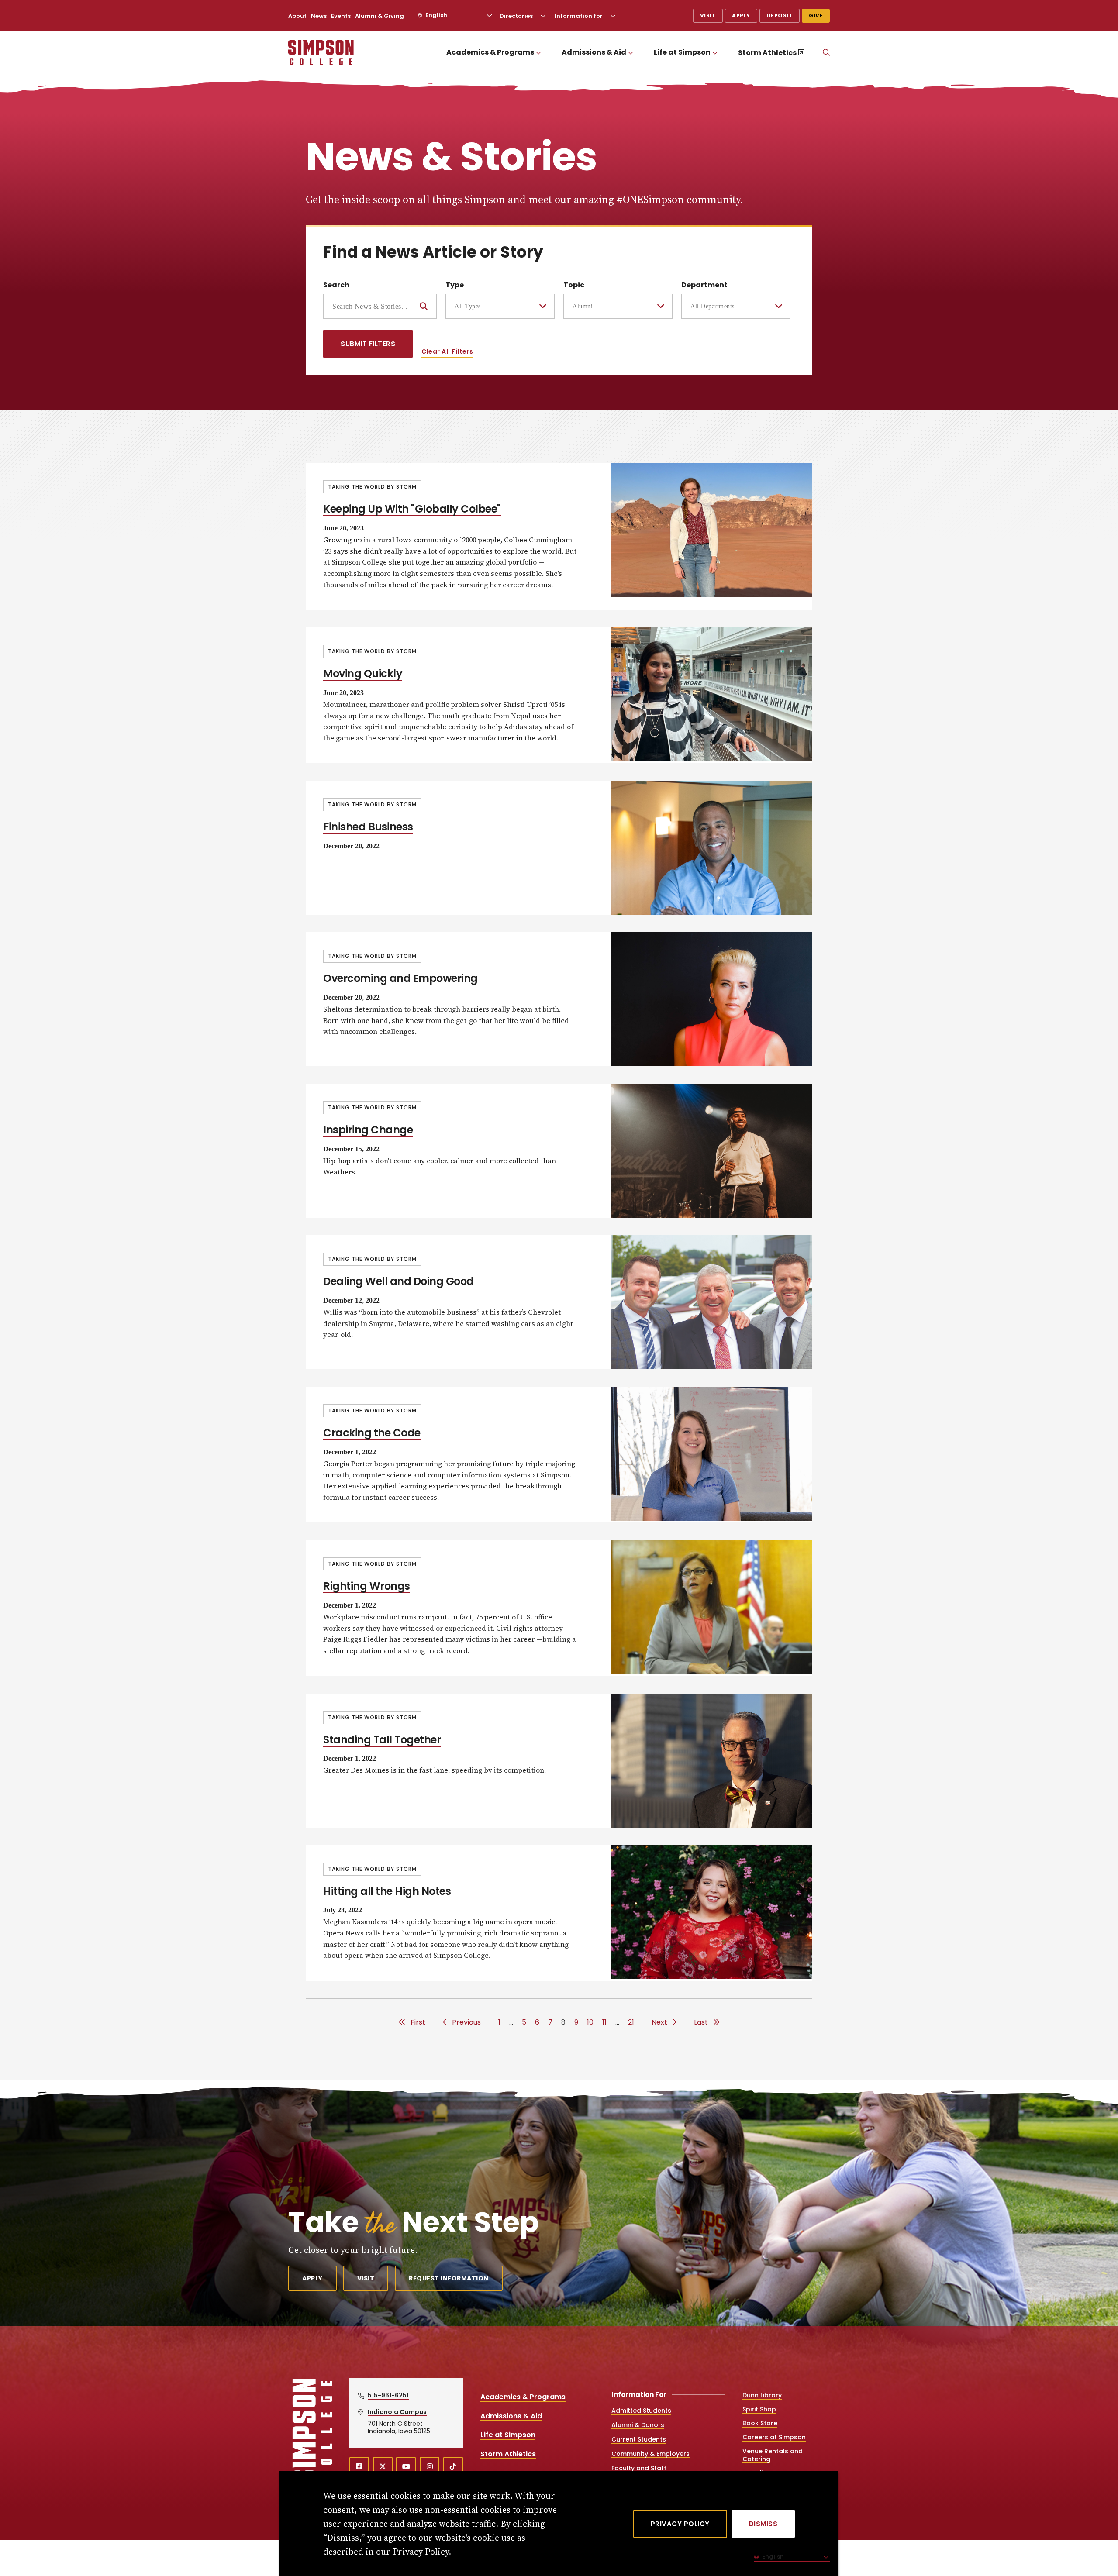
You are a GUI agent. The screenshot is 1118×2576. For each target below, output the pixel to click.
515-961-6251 (388, 2395)
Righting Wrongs (367, 1586)
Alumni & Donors (638, 2425)
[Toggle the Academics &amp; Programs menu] (538, 53)
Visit (708, 15)
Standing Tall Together (382, 1740)
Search (336, 285)
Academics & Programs (490, 52)
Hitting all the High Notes (387, 1891)
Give (816, 15)
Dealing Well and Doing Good (399, 1281)
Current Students (639, 2439)
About (297, 16)
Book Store (760, 2423)
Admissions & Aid (594, 52)
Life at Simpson (682, 52)
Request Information (449, 2278)
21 (631, 2022)
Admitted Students (641, 2411)
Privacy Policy (680, 2524)
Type (455, 285)
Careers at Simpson (774, 2437)
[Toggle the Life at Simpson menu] (715, 53)
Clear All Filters (447, 351)
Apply (741, 15)
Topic (574, 285)
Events (341, 16)
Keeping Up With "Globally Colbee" (412, 509)
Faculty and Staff (639, 2468)
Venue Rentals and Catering (773, 2455)
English (436, 15)
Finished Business (368, 827)
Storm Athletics (767, 53)
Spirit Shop (759, 2409)
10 (590, 2022)
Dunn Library (762, 2395)
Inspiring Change (368, 1130)
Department (704, 285)
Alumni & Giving (380, 16)
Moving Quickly (363, 673)
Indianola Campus (397, 2412)
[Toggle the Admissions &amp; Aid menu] (631, 53)
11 (604, 2022)
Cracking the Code (372, 1433)
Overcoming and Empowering (400, 978)
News (319, 16)
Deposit (780, 15)
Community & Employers (650, 2454)
